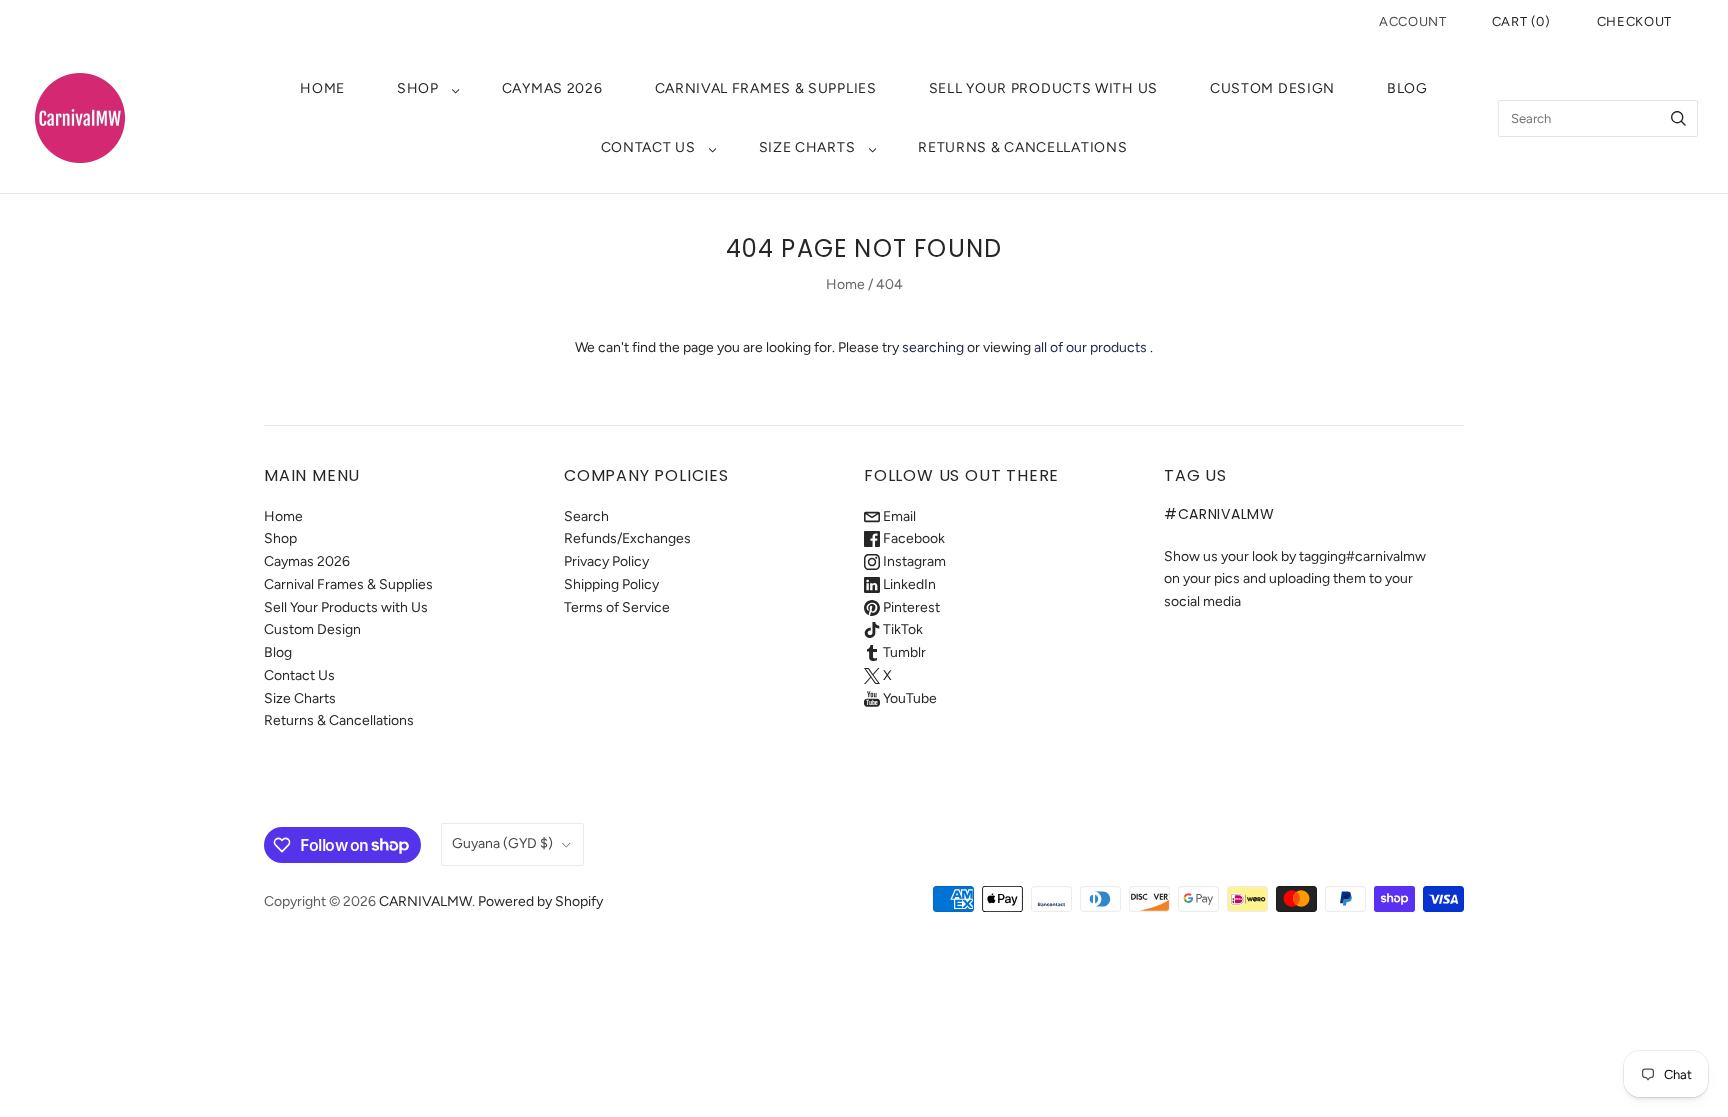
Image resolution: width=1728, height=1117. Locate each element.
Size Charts (807, 147)
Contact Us (648, 147)
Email (898, 516)
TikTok (901, 629)
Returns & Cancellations (1022, 147)
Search (586, 516)
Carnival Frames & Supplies (766, 88)
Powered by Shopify (540, 901)
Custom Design (1272, 88)
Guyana (502, 843)
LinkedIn (908, 584)
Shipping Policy (611, 584)
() (1521, 21)
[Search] (1678, 118)
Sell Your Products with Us (1043, 88)
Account (1413, 21)
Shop (418, 88)
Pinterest (910, 607)
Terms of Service (617, 607)
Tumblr (903, 652)
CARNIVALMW (425, 901)
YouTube (908, 698)
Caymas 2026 (552, 88)
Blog (1407, 88)
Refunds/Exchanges (627, 538)
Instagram (913, 561)
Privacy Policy (606, 561)
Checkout (1634, 21)
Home (322, 88)
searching (933, 347)
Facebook (912, 538)
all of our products (1090, 347)
